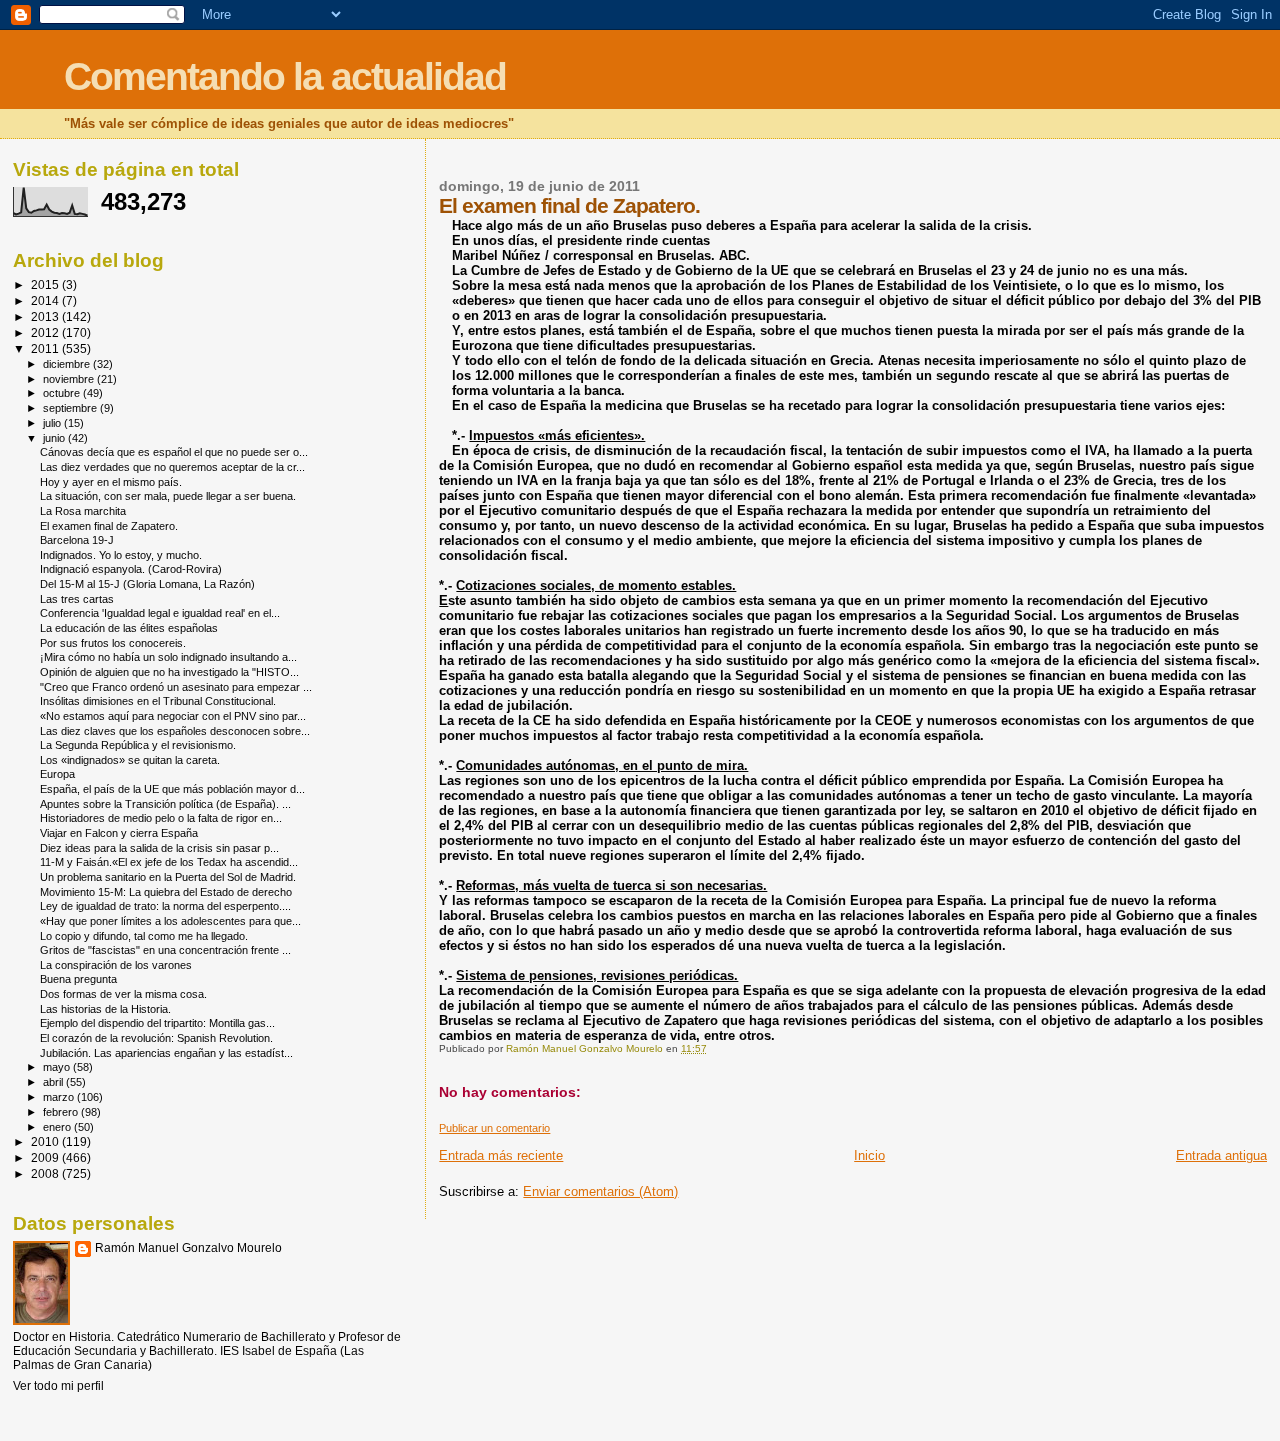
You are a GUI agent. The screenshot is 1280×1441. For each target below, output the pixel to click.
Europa (57, 774)
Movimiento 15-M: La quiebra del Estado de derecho (166, 892)
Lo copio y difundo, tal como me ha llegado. (144, 936)
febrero (62, 1112)
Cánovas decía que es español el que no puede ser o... (174, 452)
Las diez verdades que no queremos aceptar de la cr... (172, 467)
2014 (46, 300)
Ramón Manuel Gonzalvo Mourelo (188, 1248)
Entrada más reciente (501, 1155)
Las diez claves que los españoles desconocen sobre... (175, 731)
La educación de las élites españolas (129, 628)
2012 (46, 332)
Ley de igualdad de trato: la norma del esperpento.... (165, 906)
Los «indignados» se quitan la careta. (130, 760)
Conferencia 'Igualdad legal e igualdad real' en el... (160, 613)
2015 (46, 284)
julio (53, 423)
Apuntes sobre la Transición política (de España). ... (165, 804)
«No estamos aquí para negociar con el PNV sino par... (173, 716)
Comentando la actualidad (285, 76)
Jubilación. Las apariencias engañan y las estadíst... (166, 1053)
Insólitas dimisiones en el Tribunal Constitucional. (158, 701)
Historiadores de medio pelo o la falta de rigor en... (161, 818)
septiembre (71, 408)
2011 (46, 348)
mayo (58, 1067)
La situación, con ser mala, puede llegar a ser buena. (168, 496)
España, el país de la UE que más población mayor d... (172, 789)
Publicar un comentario (494, 1128)
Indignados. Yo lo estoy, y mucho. (121, 555)
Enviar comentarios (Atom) (600, 1191)
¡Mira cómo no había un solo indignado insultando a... (168, 657)
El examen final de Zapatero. (109, 526)
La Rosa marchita (83, 511)
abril (54, 1082)
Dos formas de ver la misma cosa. (123, 994)
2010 (46, 1141)
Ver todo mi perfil (58, 1386)
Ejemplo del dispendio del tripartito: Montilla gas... (157, 1023)
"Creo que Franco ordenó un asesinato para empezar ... (176, 687)
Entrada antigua (1221, 1155)
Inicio (869, 1155)
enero (58, 1127)
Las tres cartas (77, 599)
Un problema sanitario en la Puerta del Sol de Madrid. (168, 877)
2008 (46, 1173)
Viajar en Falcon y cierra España (119, 833)
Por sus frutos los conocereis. (113, 643)
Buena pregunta (78, 979)
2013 (46, 316)
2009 (46, 1157)
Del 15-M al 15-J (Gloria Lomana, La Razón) (147, 584)
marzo (60, 1097)
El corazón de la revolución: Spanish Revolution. (156, 1038)
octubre (63, 393)
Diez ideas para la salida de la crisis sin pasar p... (159, 848)
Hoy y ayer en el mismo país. (111, 482)
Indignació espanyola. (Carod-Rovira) (131, 569)
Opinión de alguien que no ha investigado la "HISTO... (169, 672)
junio (55, 438)
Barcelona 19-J (77, 540)
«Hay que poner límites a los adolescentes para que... (170, 921)
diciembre (68, 364)
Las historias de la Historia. (105, 1009)
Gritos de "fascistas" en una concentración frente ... (165, 950)
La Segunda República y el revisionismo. (138, 745)
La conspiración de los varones (116, 965)
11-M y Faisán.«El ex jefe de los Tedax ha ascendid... (169, 862)
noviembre (70, 379)
